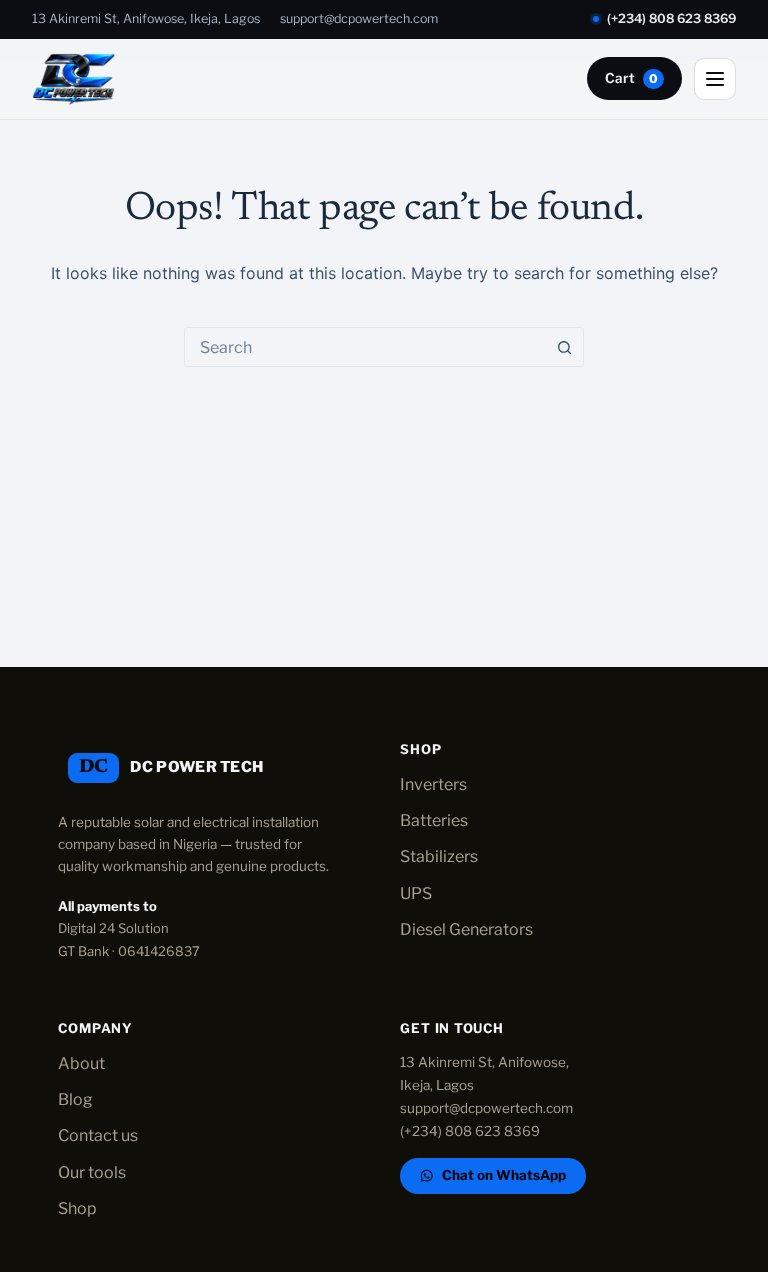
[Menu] (715, 79)
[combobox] (365, 347)
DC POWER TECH (196, 767)
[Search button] (564, 347)
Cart (631, 78)
